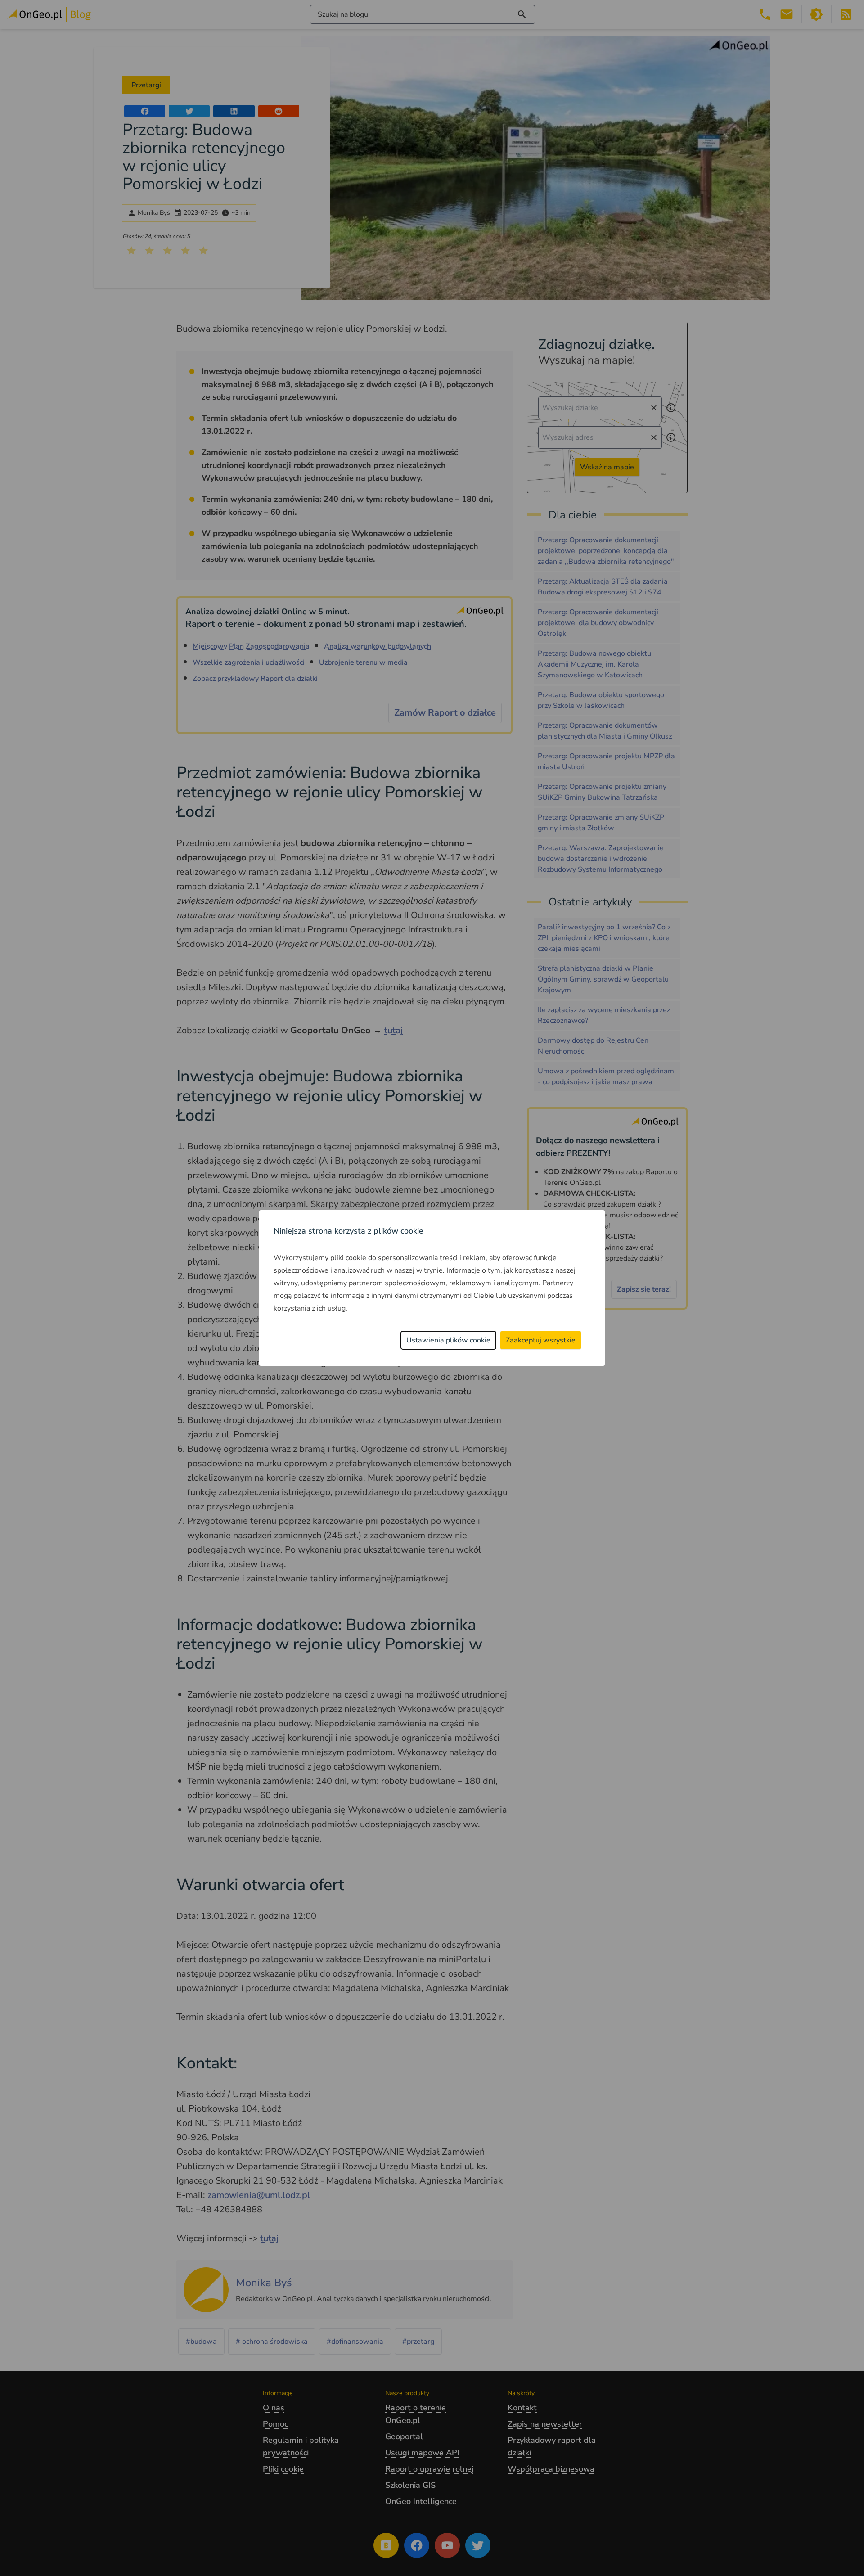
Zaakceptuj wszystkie (541, 1340)
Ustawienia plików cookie (448, 1340)
